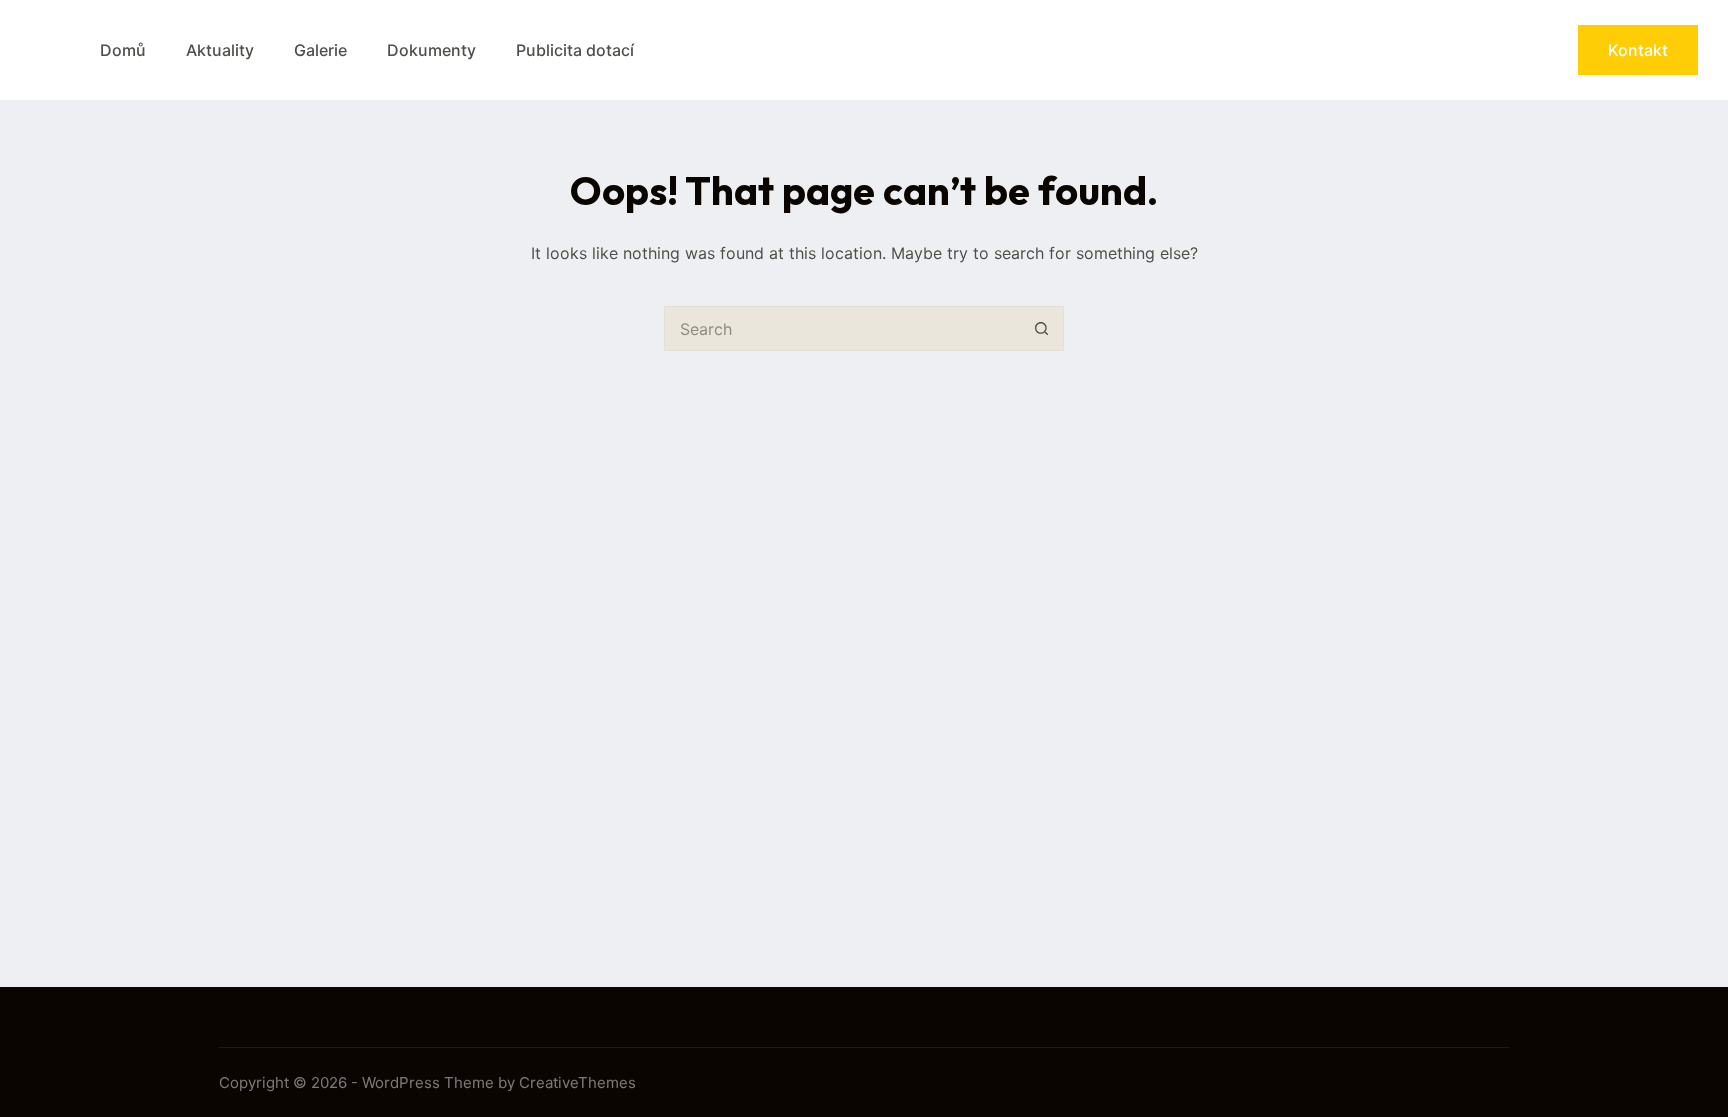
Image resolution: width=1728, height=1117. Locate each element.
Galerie (320, 50)
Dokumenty (431, 50)
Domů (123, 50)
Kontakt (1638, 50)
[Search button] (1041, 328)
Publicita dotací (575, 50)
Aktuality (220, 50)
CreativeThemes (577, 1082)
